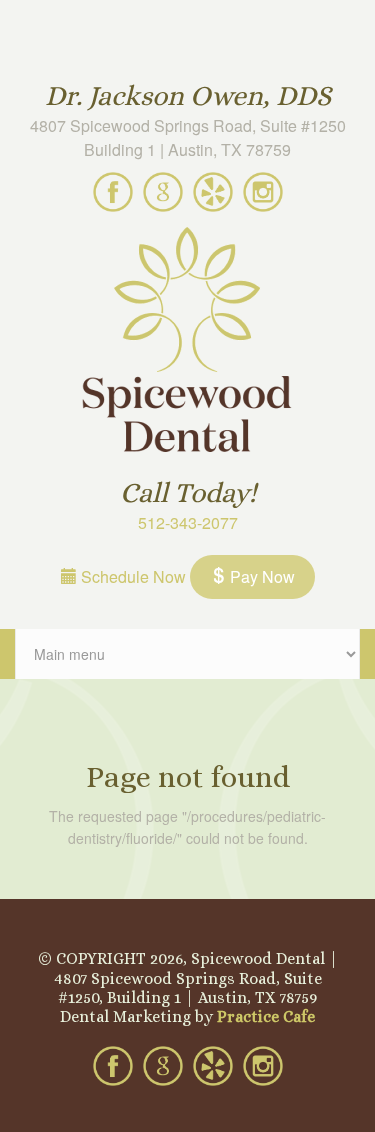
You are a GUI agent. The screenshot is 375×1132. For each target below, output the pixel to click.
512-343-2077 (188, 522)
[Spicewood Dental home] (187, 342)
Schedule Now (131, 576)
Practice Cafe (266, 1016)
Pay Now (260, 576)
